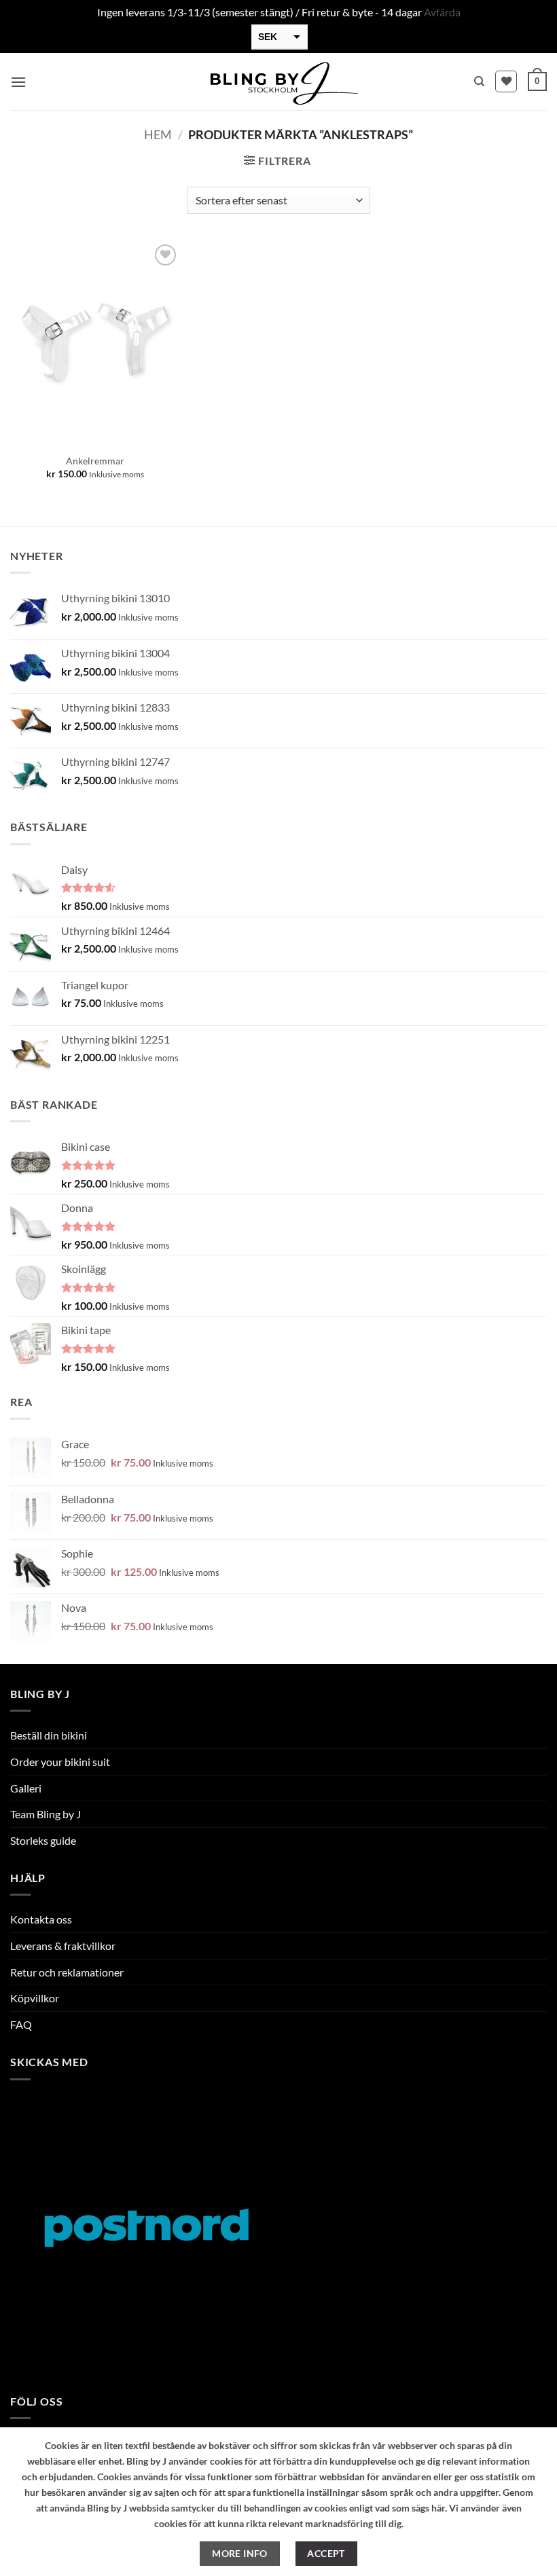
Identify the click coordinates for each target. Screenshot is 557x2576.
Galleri (26, 1788)
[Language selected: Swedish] (509, 2563)
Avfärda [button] (442, 12)
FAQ (21, 2024)
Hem (158, 134)
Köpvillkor (35, 1998)
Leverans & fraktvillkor (63, 1946)
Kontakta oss (41, 1919)
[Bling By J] (279, 81)
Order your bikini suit (60, 1762)
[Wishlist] (506, 81)
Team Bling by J (46, 1814)
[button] (18, 82)
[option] (496, 2565)
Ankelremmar (95, 461)
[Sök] (479, 81)
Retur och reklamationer (67, 1972)
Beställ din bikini (49, 1735)
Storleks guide (43, 1840)
